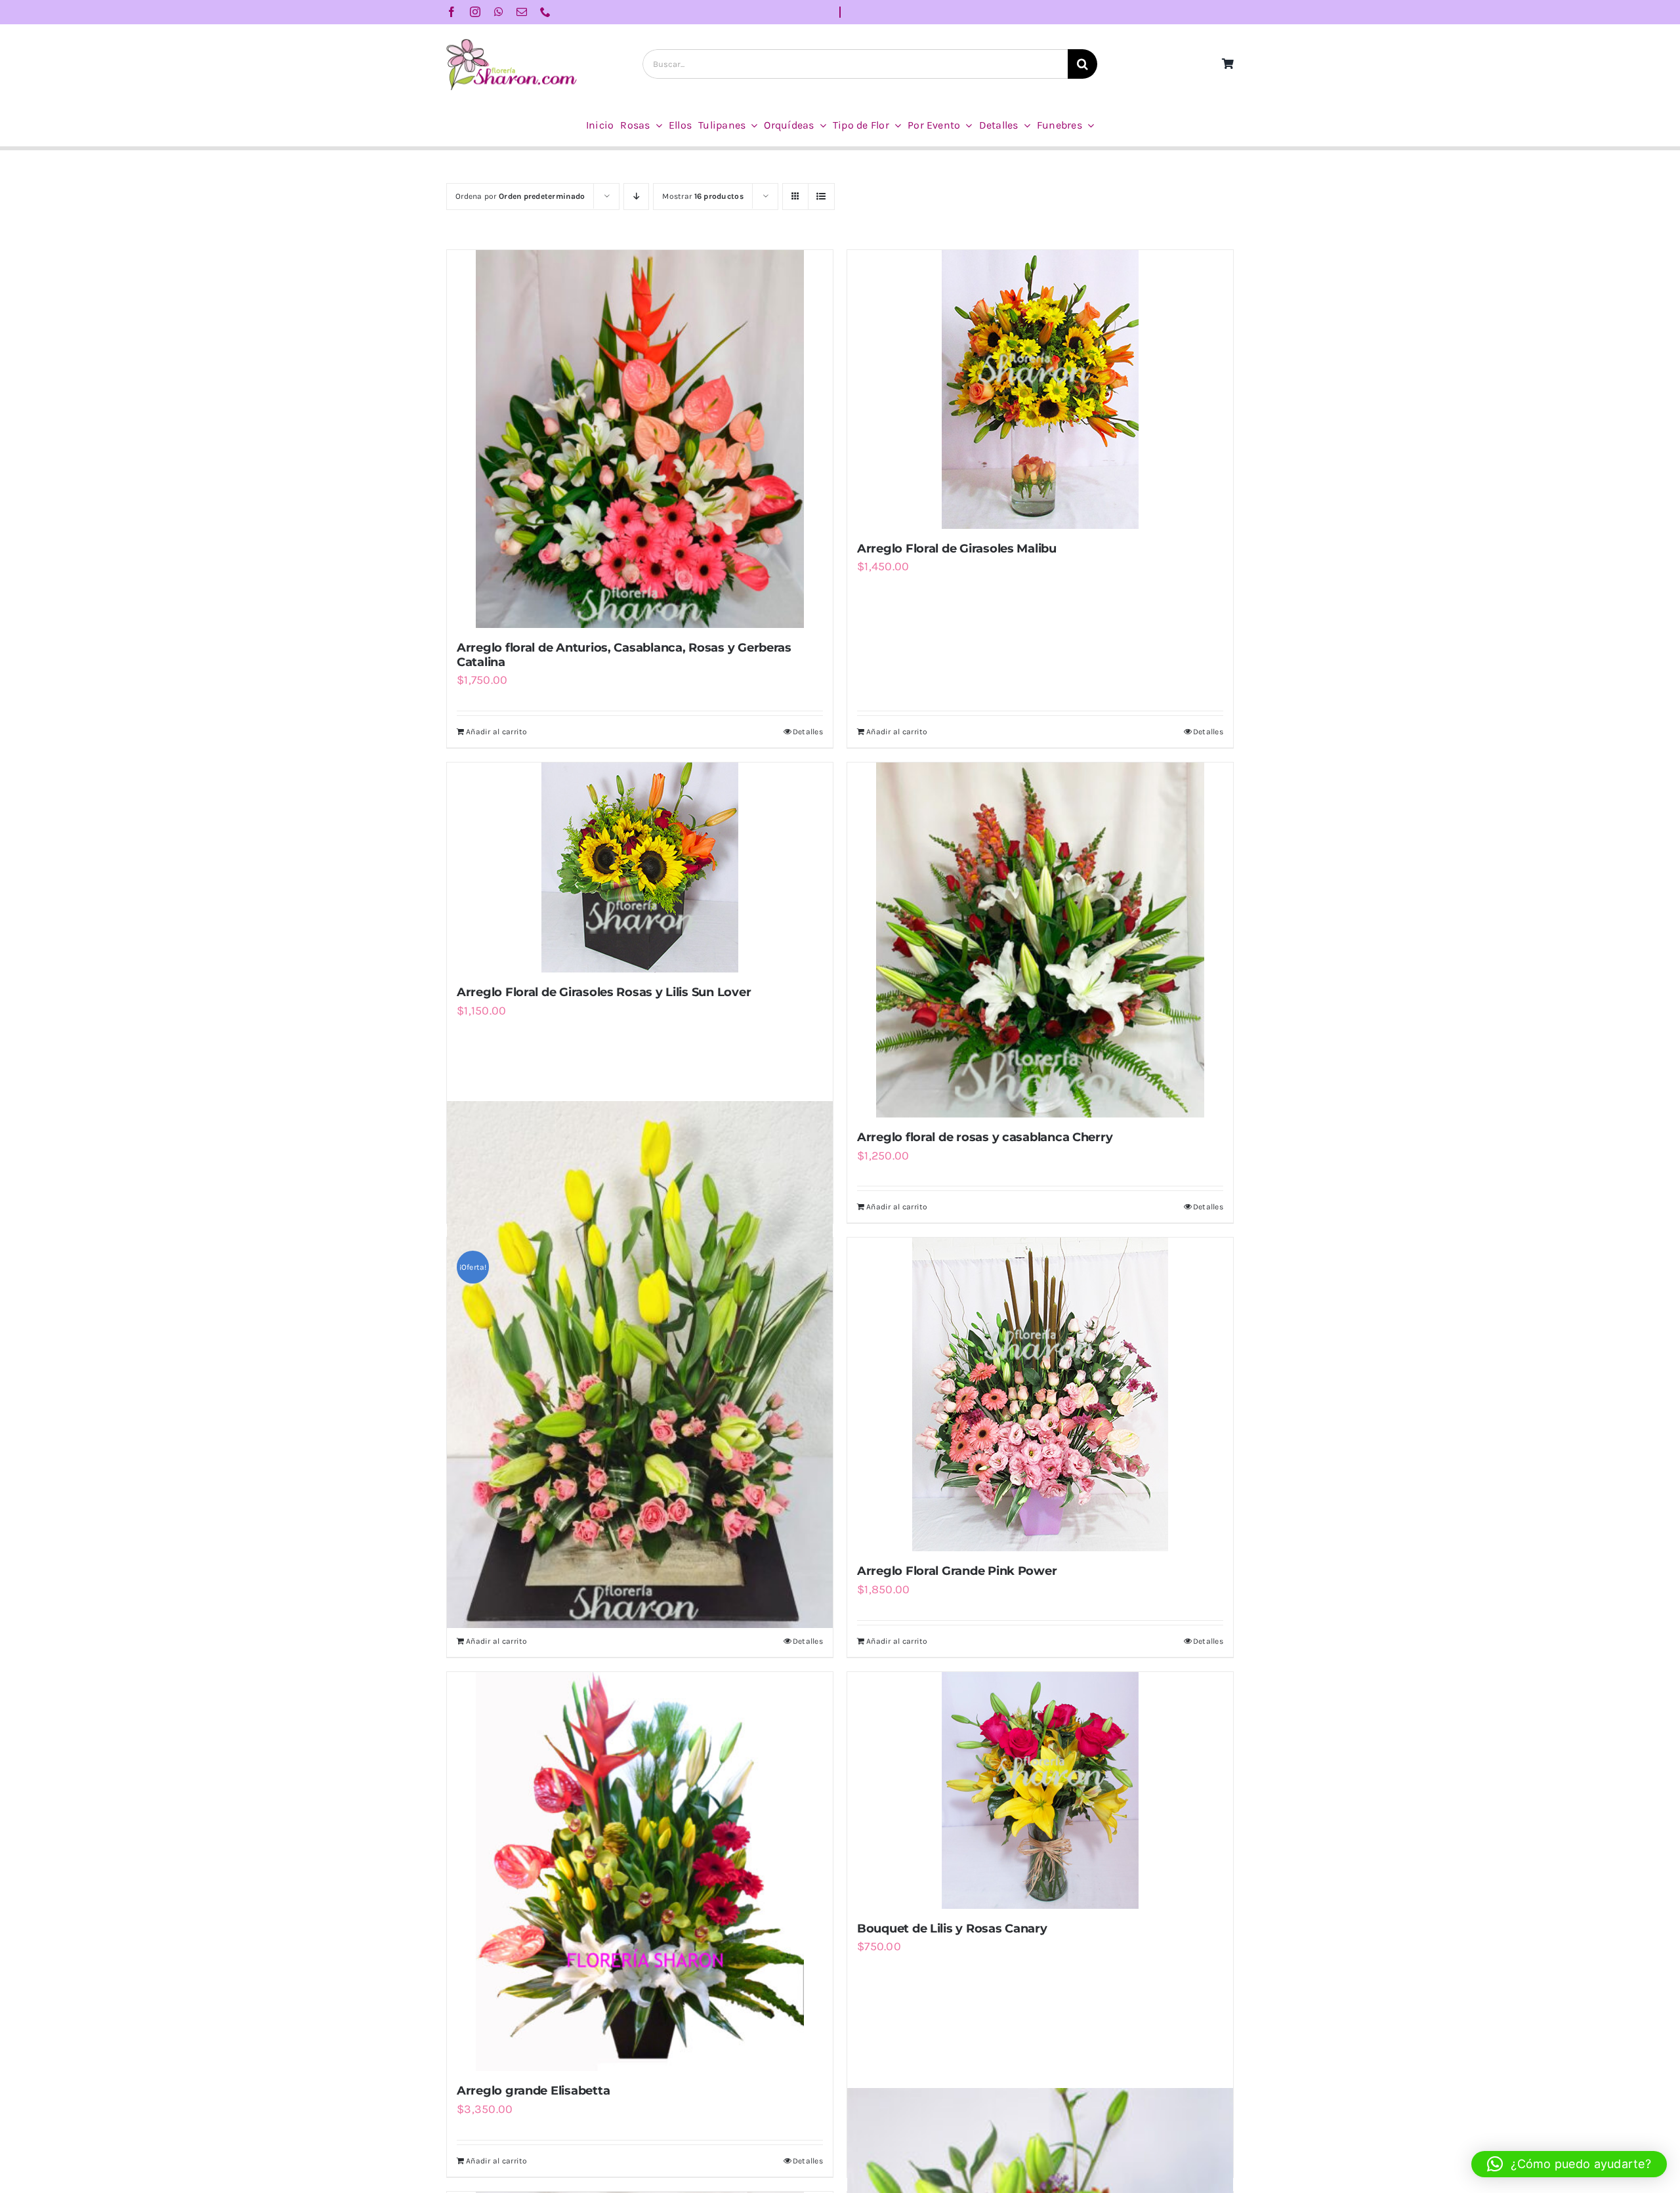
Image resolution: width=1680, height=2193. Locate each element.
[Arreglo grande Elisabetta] (640, 1872)
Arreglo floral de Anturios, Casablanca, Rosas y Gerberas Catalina (624, 655)
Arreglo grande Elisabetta (533, 2091)
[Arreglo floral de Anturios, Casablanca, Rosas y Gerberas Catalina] (640, 439)
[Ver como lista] (821, 197)
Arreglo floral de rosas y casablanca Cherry (985, 1137)
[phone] (545, 12)
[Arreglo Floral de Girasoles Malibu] (1040, 389)
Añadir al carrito (497, 732)
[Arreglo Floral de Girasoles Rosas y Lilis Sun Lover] (640, 867)
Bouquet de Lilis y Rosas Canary (952, 1929)
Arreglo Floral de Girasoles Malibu (957, 549)
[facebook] (451, 12)
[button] (1569, 2164)
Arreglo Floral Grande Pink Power (957, 1571)
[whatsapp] (499, 12)
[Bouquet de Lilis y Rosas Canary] (1040, 1790)
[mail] (522, 12)
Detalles (808, 732)
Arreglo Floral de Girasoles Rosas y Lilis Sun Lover (604, 992)
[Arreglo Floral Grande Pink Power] (1040, 1394)
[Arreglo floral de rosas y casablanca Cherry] (1040, 940)
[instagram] (475, 12)
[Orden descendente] (636, 197)
